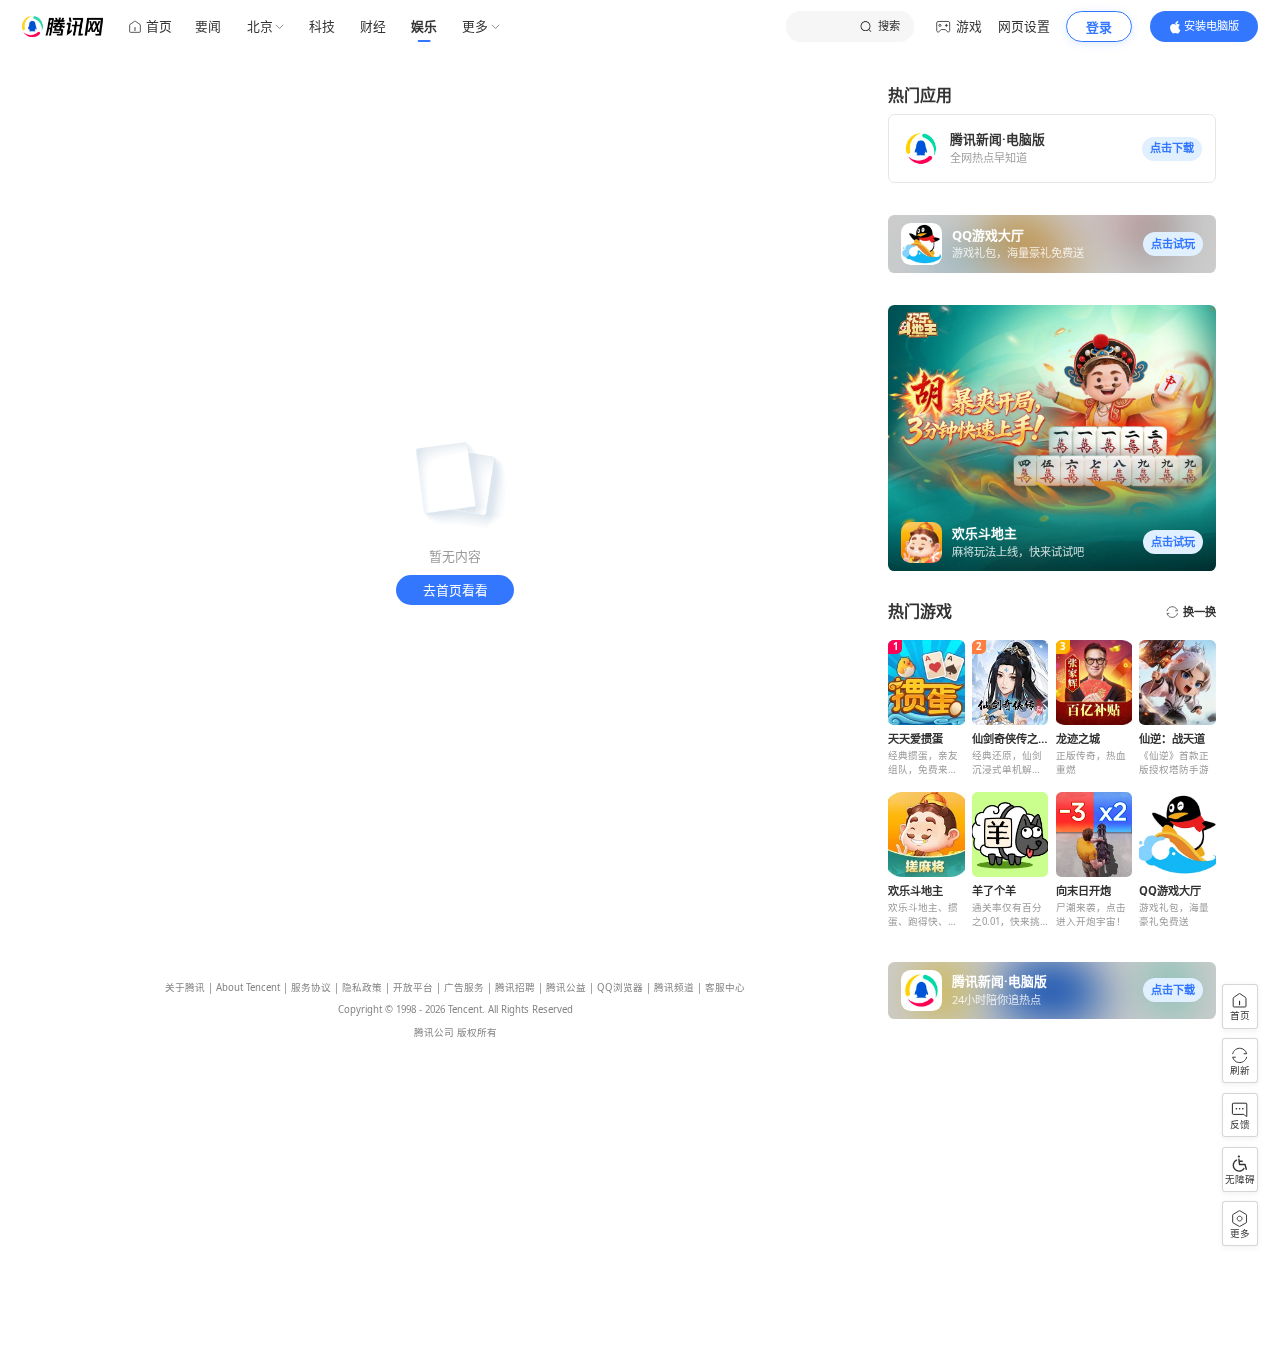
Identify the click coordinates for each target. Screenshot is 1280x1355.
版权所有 (477, 1032)
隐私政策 (362, 987)
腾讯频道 (674, 987)
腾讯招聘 (515, 987)
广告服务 (464, 987)
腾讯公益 (566, 987)
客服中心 (725, 987)
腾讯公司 (434, 1032)
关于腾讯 (185, 987)
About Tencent (248, 987)
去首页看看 (455, 590)
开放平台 (413, 987)
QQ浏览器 (620, 987)
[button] (1172, 149)
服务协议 (311, 987)
